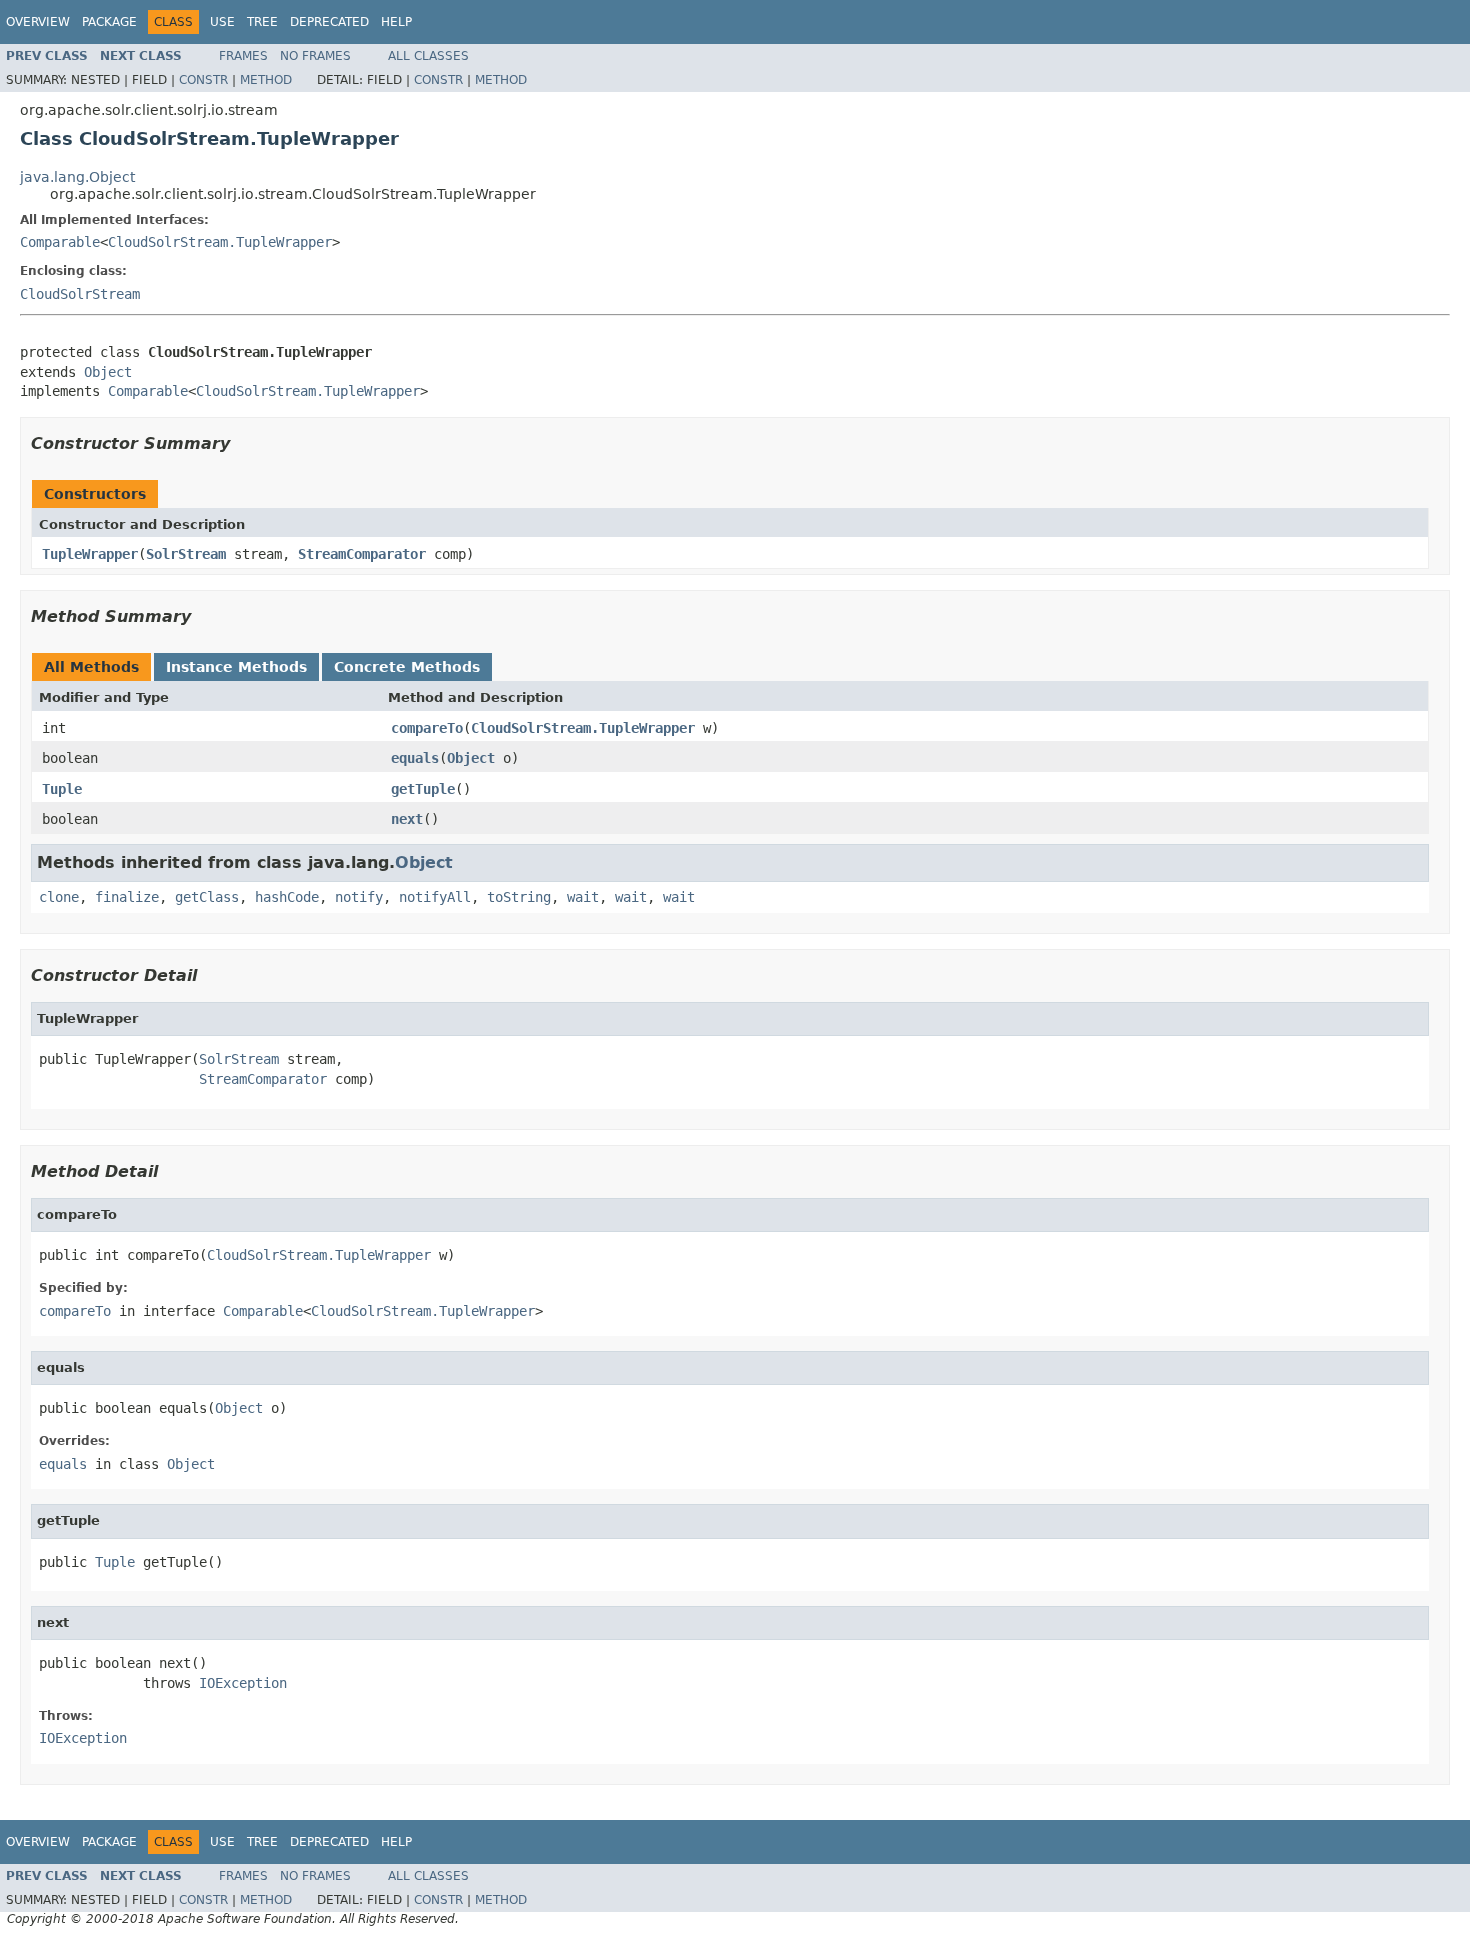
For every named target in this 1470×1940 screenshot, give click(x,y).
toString (519, 897)
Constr (203, 80)
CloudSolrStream (80, 294)
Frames (243, 56)
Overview (38, 22)
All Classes (428, 56)
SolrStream (186, 554)
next (407, 819)
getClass (207, 897)
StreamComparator (362, 554)
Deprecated (329, 22)
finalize (127, 897)
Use (222, 22)
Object (108, 372)
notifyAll (435, 897)
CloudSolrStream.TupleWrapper (220, 242)
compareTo (427, 728)
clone (59, 897)
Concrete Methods (407, 667)
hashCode (287, 897)
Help (396, 22)
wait (583, 897)
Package (109, 22)
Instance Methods (236, 667)
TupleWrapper (90, 554)
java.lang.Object (77, 177)
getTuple (423, 789)
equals (415, 758)
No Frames (315, 56)
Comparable (60, 242)
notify (359, 897)
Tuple (62, 789)
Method (266, 80)
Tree (262, 22)
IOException (243, 1683)
